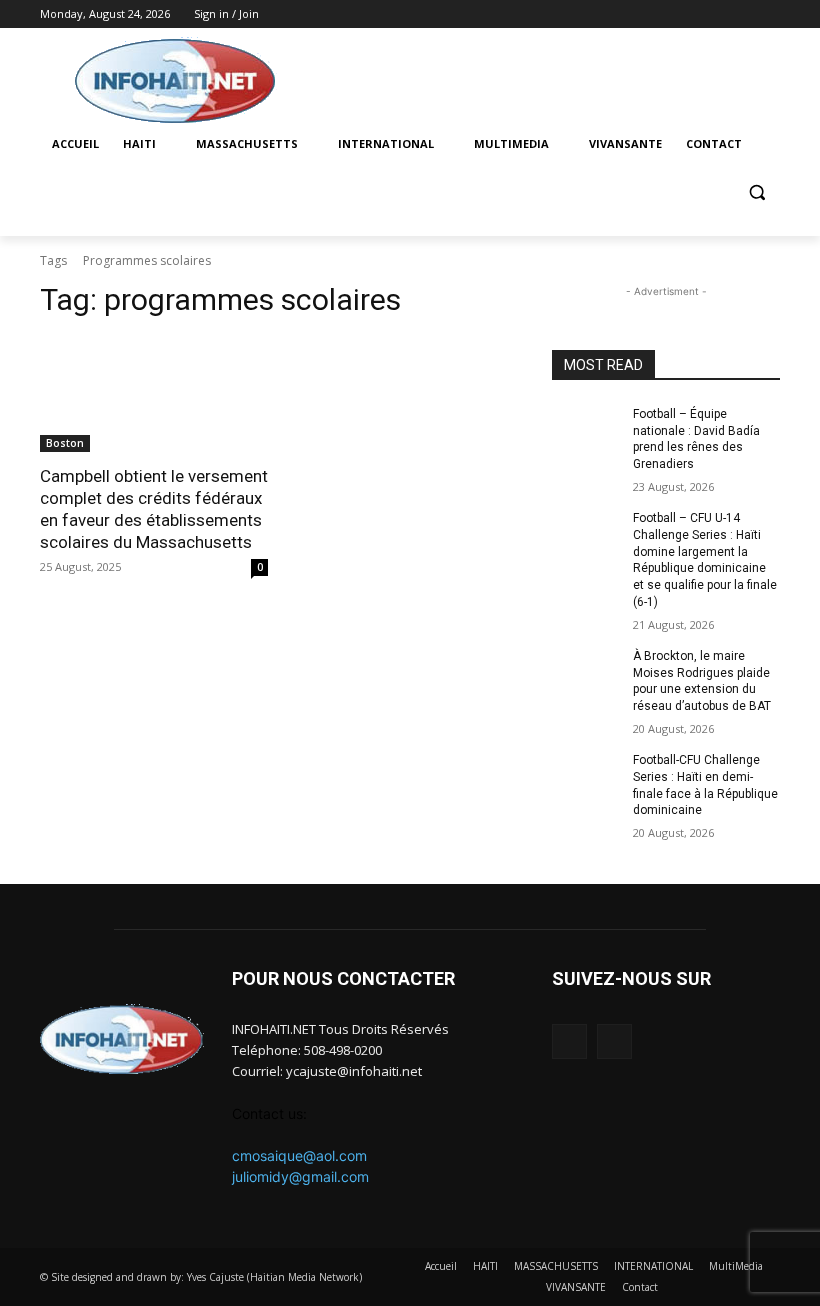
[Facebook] (740, 14)
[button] (756, 192)
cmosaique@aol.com (299, 1155)
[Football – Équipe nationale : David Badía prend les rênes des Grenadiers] (586, 430)
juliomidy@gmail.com (300, 1176)
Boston (65, 443)
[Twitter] (768, 14)
